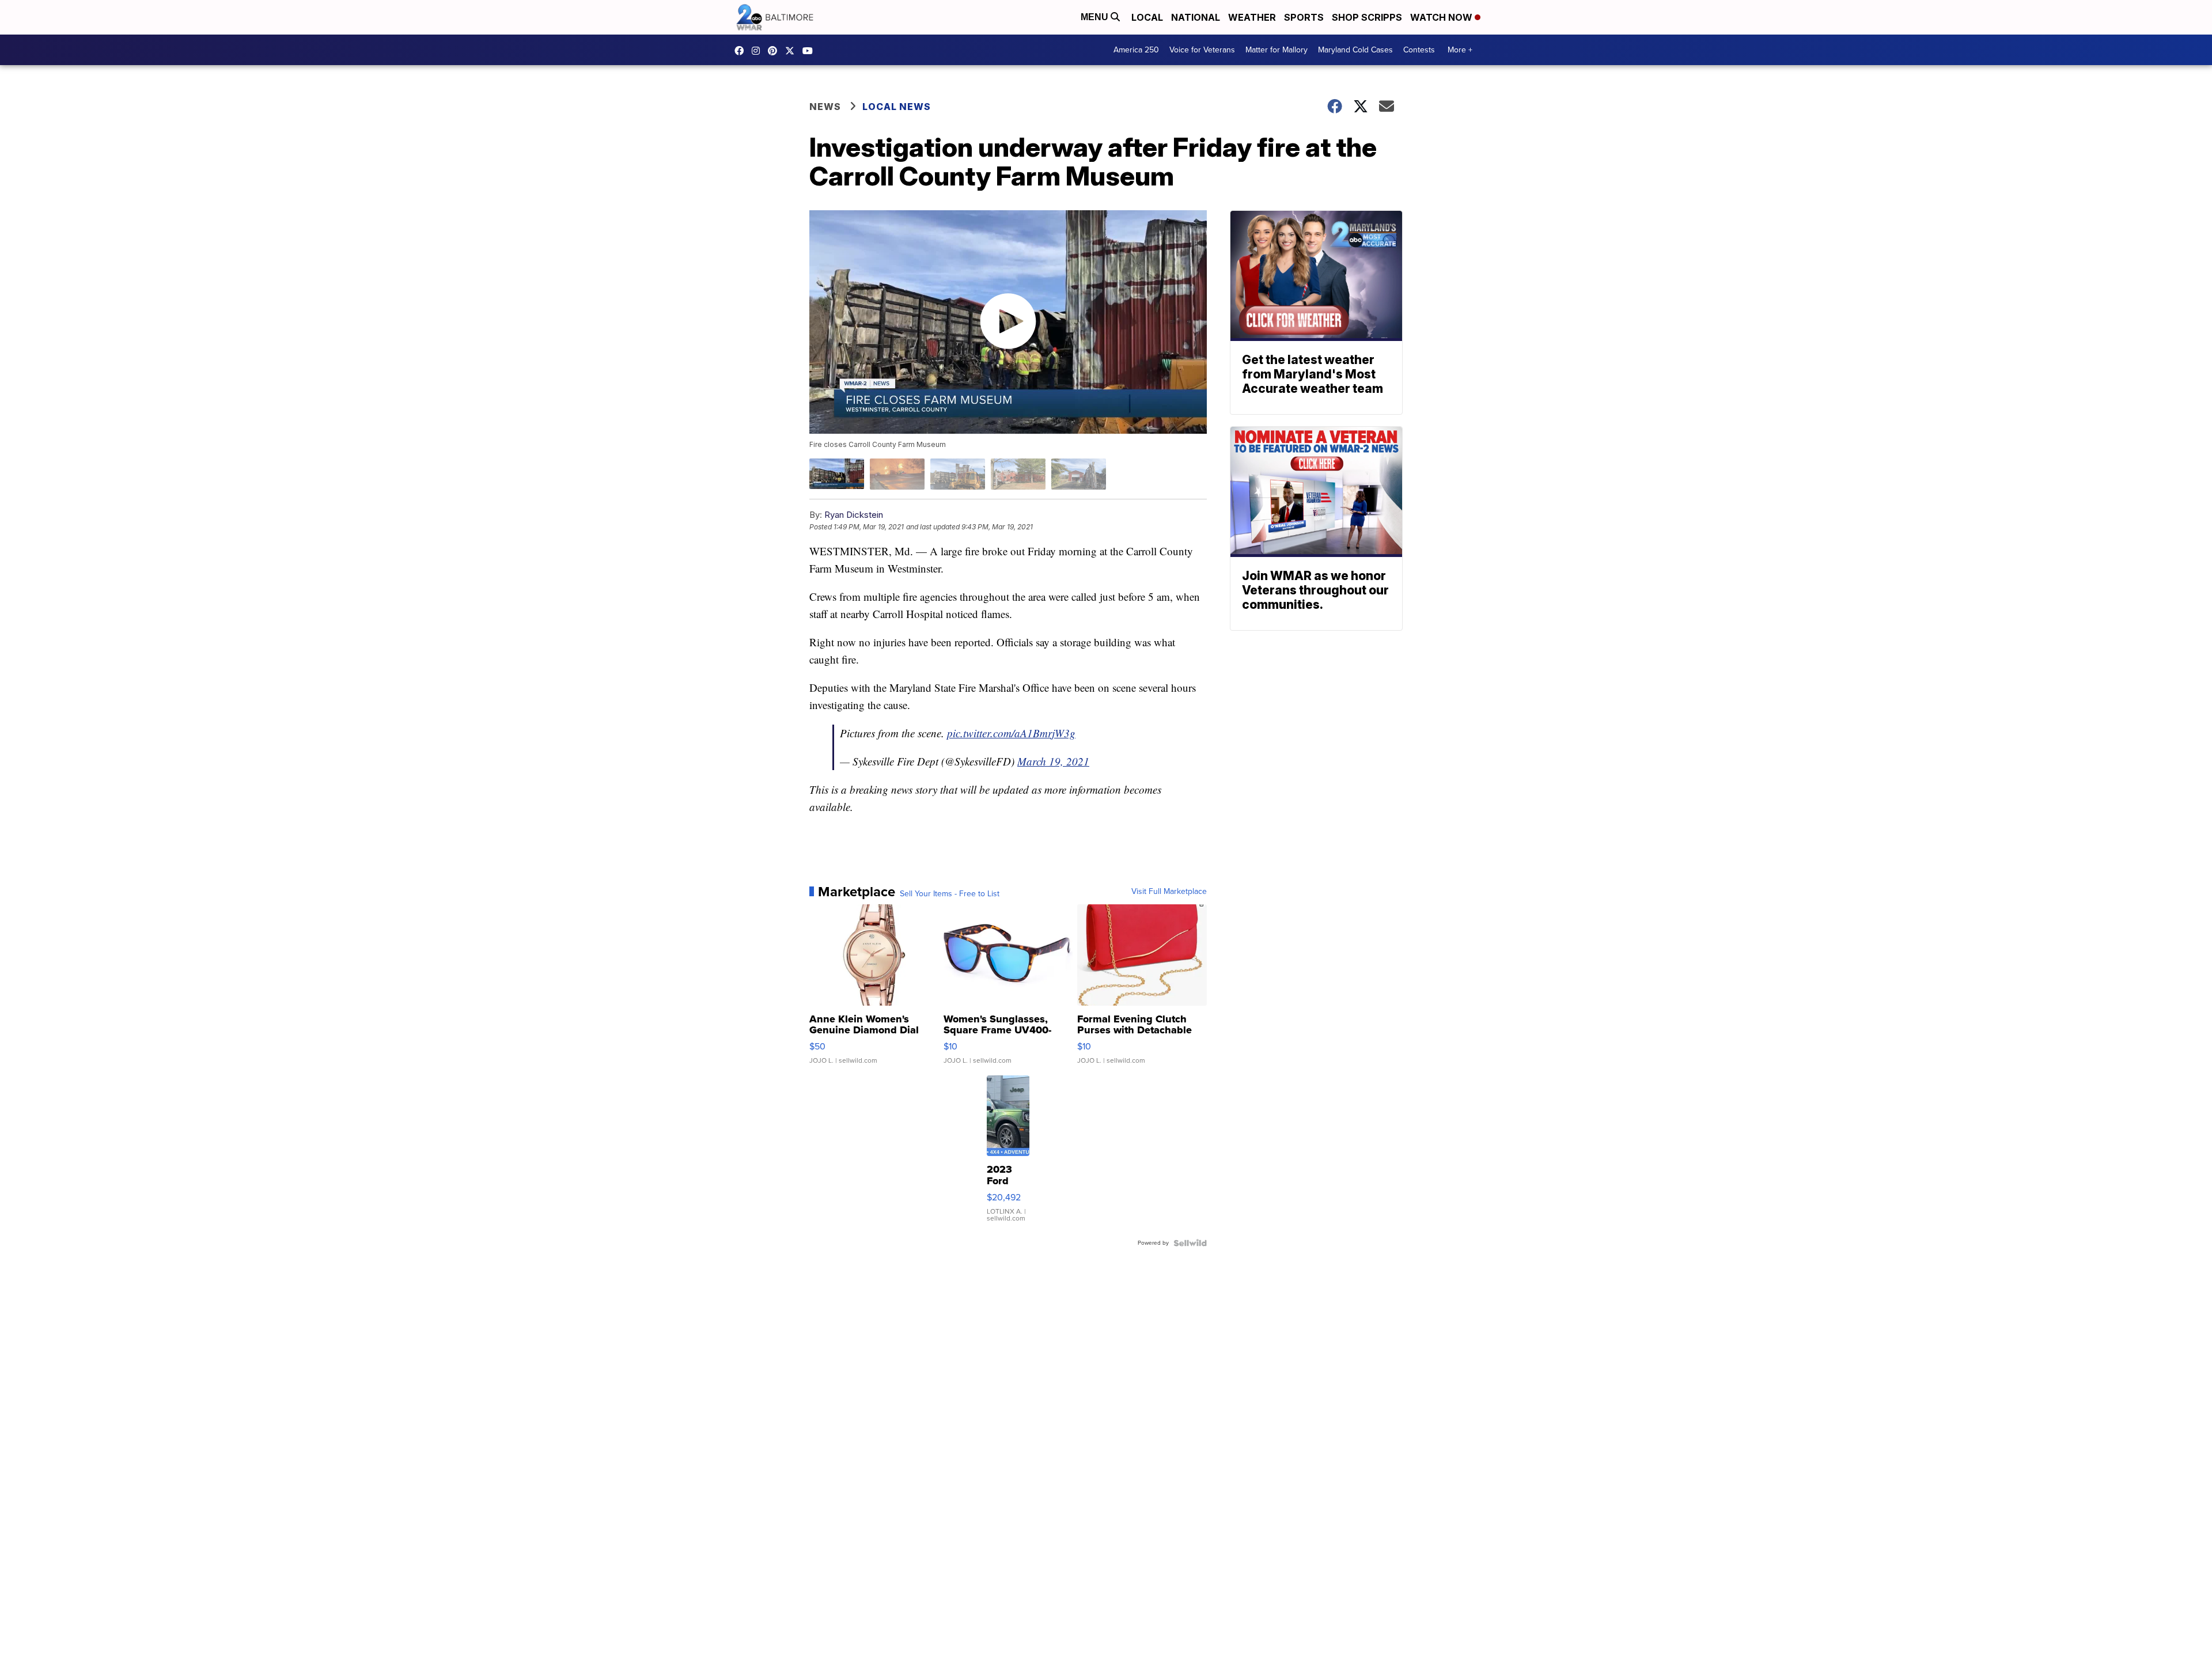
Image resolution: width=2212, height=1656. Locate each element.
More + (1460, 50)
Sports (1304, 17)
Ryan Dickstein (854, 515)
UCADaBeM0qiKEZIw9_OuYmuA (810, 51)
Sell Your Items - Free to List (950, 894)
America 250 (1136, 50)
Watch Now (1442, 17)
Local (1147, 17)
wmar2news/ (742, 51)
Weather (1252, 17)
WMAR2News (775, 51)
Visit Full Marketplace (1169, 892)
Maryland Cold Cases (1355, 50)
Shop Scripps (1367, 17)
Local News (897, 107)
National (1196, 17)
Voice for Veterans (1202, 50)
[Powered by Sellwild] (1190, 1243)
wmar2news (759, 51)
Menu (1096, 17)
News (825, 107)
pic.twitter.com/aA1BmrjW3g (1011, 733)
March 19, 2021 (1053, 761)
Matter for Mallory (1277, 50)
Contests (1419, 50)
